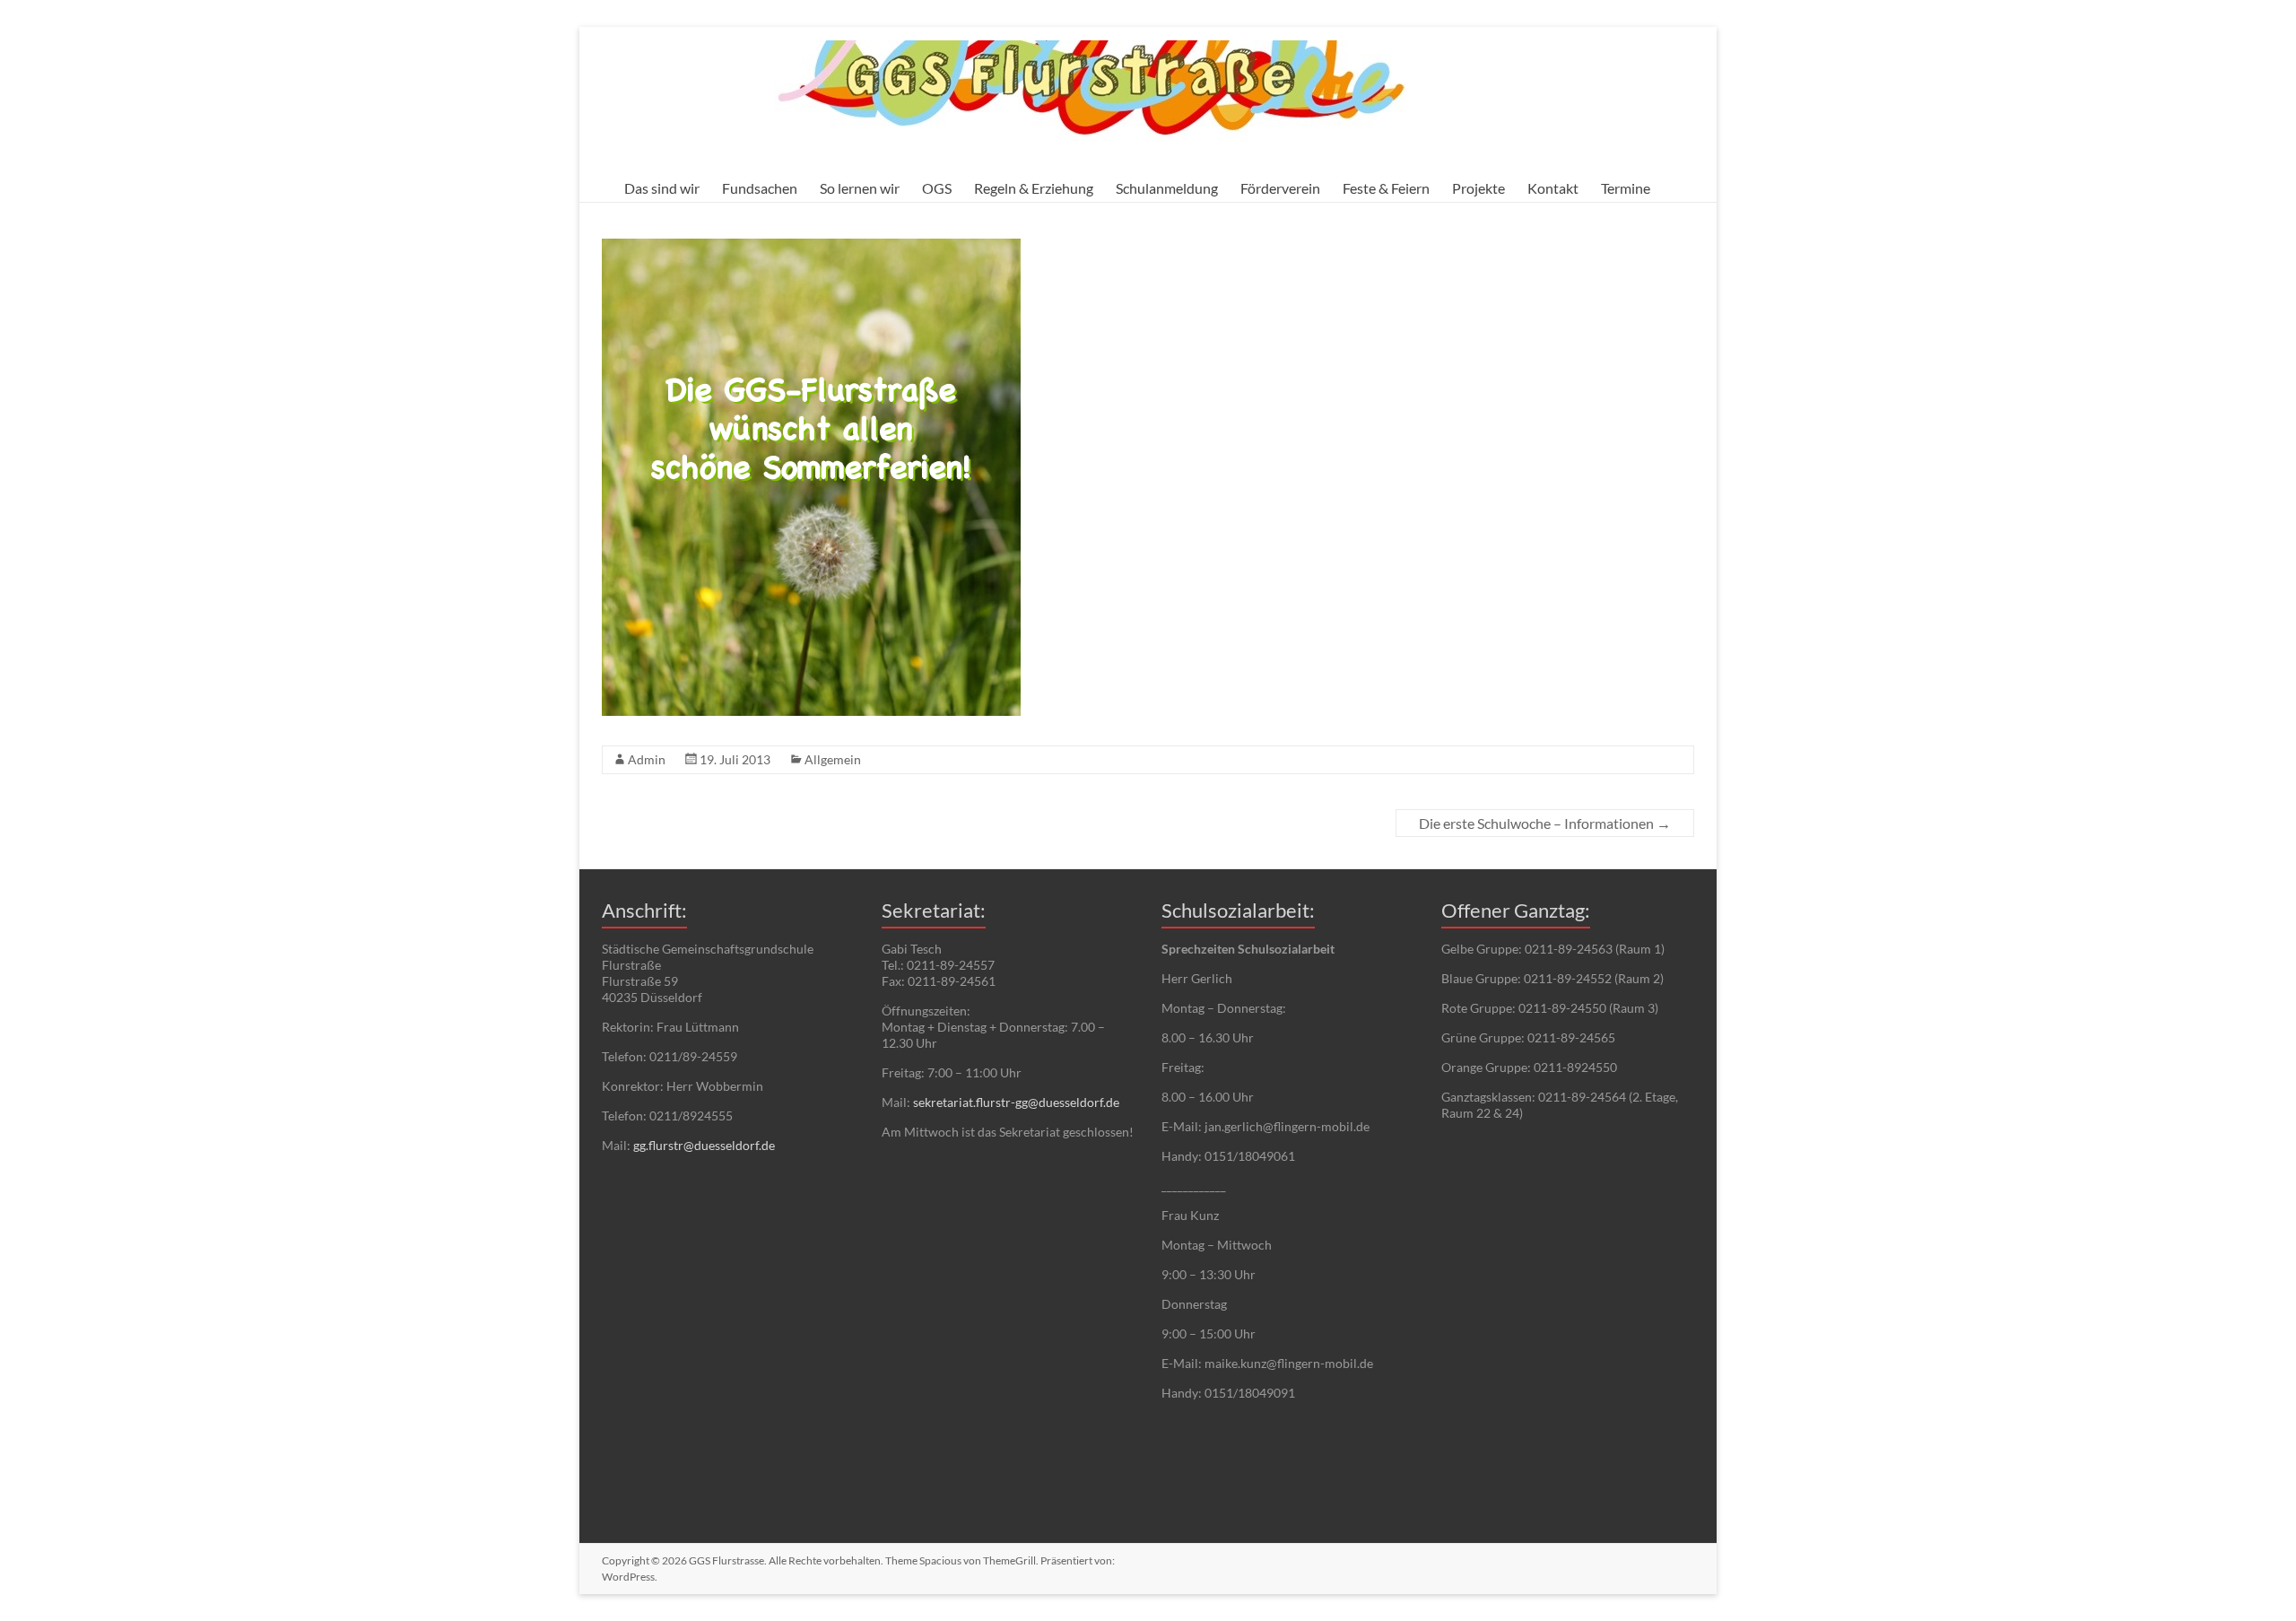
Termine (1626, 188)
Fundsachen (760, 188)
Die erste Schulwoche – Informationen (1545, 823)
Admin (647, 759)
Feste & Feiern (1386, 188)
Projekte (1478, 188)
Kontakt (1553, 188)
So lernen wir (860, 188)
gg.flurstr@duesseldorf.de (704, 1145)
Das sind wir (662, 188)
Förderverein (1280, 188)
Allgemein (833, 759)
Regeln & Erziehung (1034, 188)
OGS (937, 188)
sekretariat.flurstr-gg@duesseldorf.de (1016, 1102)
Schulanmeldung (1167, 188)
